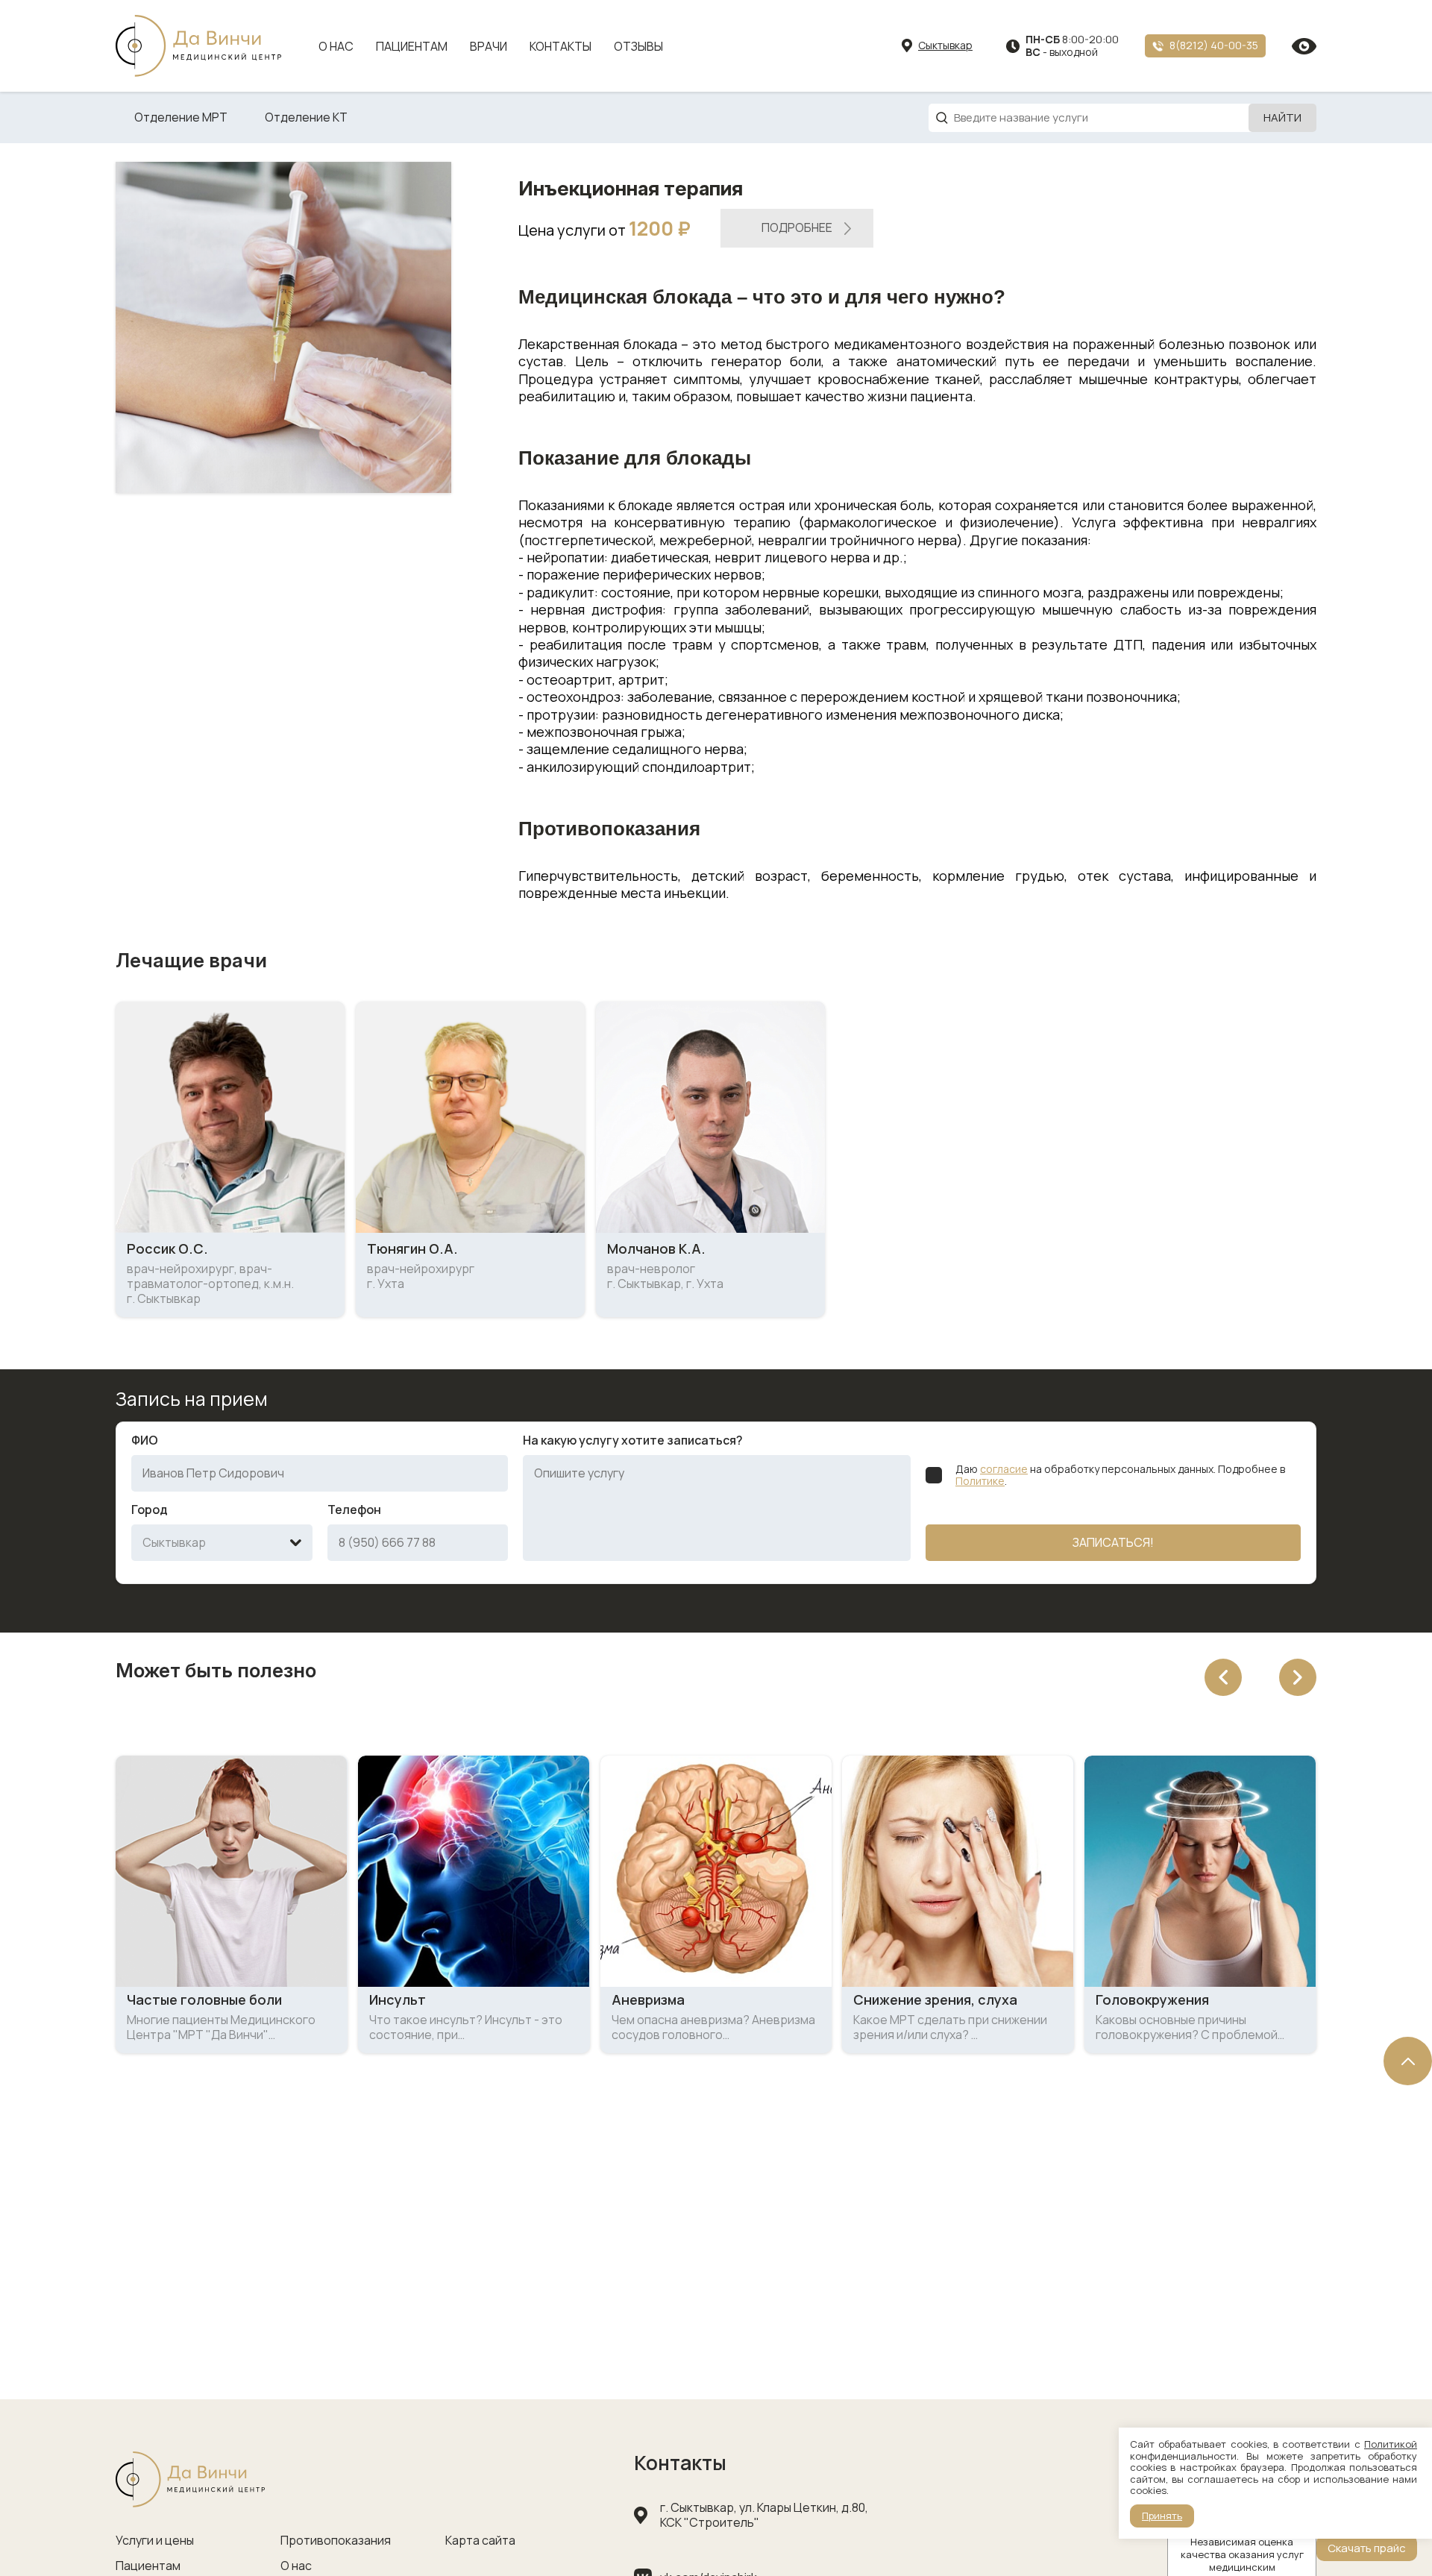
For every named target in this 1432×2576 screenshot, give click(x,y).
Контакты (560, 46)
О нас (336, 46)
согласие (1004, 1469)
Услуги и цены (155, 2541)
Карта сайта (480, 2541)
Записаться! (1113, 1542)
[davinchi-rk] (198, 46)
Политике (980, 1481)
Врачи (489, 46)
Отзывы (638, 46)
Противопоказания (336, 2541)
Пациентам (412, 46)
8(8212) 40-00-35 (1214, 45)
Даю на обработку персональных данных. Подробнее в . (1120, 1476)
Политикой (1391, 2444)
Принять (1162, 2516)
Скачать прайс (1367, 2548)
